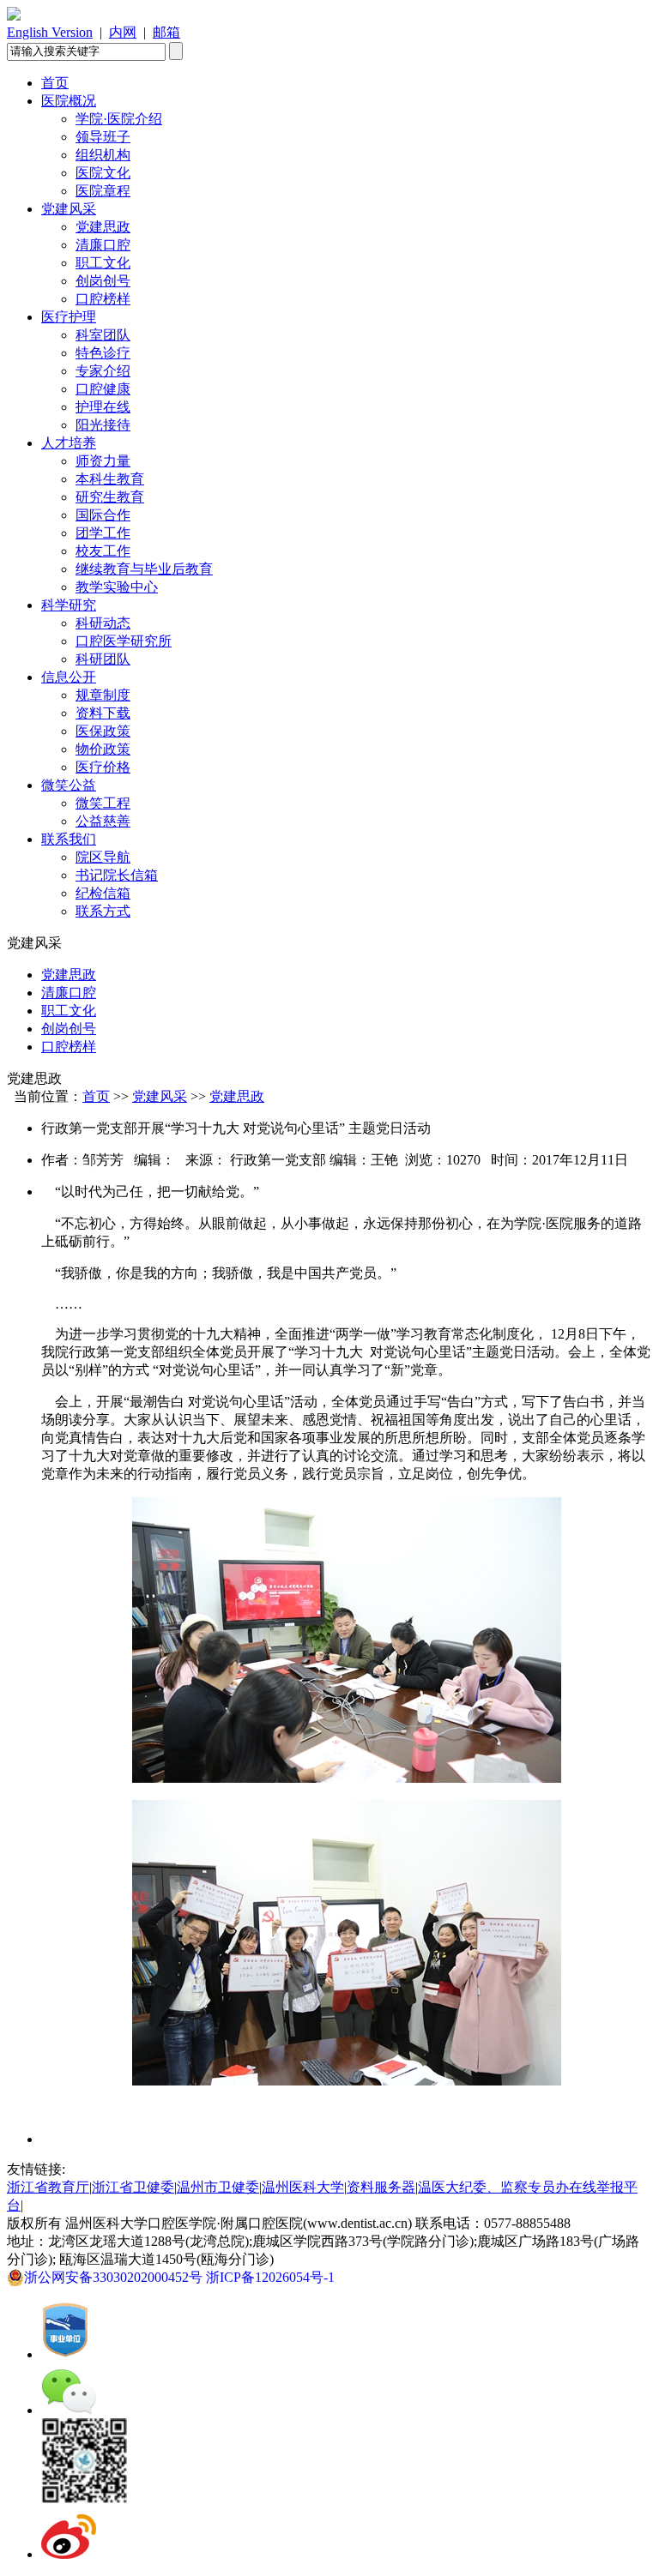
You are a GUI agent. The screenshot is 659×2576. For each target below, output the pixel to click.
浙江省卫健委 (133, 2187)
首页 (55, 83)
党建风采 (69, 209)
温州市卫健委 (218, 2187)
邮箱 (166, 32)
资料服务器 (381, 2187)
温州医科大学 (303, 2187)
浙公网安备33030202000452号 (115, 2277)
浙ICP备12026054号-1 (274, 2277)
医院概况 (69, 101)
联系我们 (69, 839)
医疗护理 (69, 317)
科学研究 (69, 605)
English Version (50, 32)
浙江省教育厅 (48, 2187)
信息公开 (69, 677)
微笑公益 (69, 785)
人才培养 (69, 443)
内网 (123, 32)
